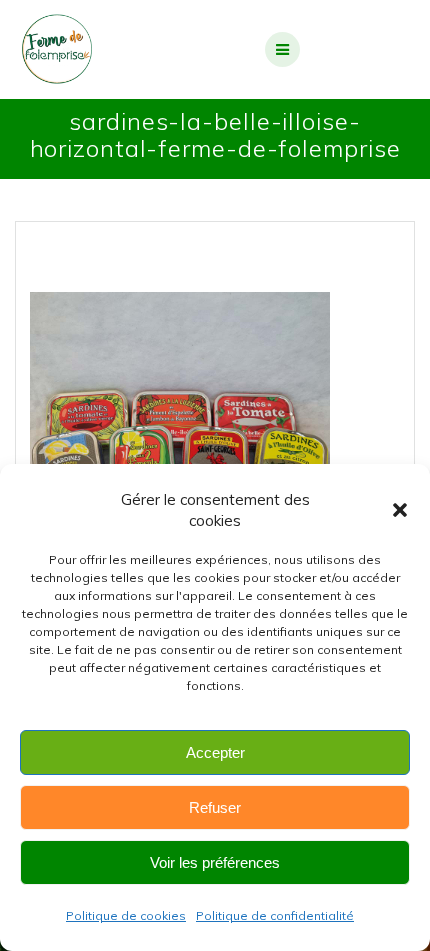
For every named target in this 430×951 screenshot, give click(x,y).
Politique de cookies (126, 915)
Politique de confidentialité (275, 915)
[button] (400, 510)
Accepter (215, 752)
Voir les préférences (215, 862)
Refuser (215, 807)
